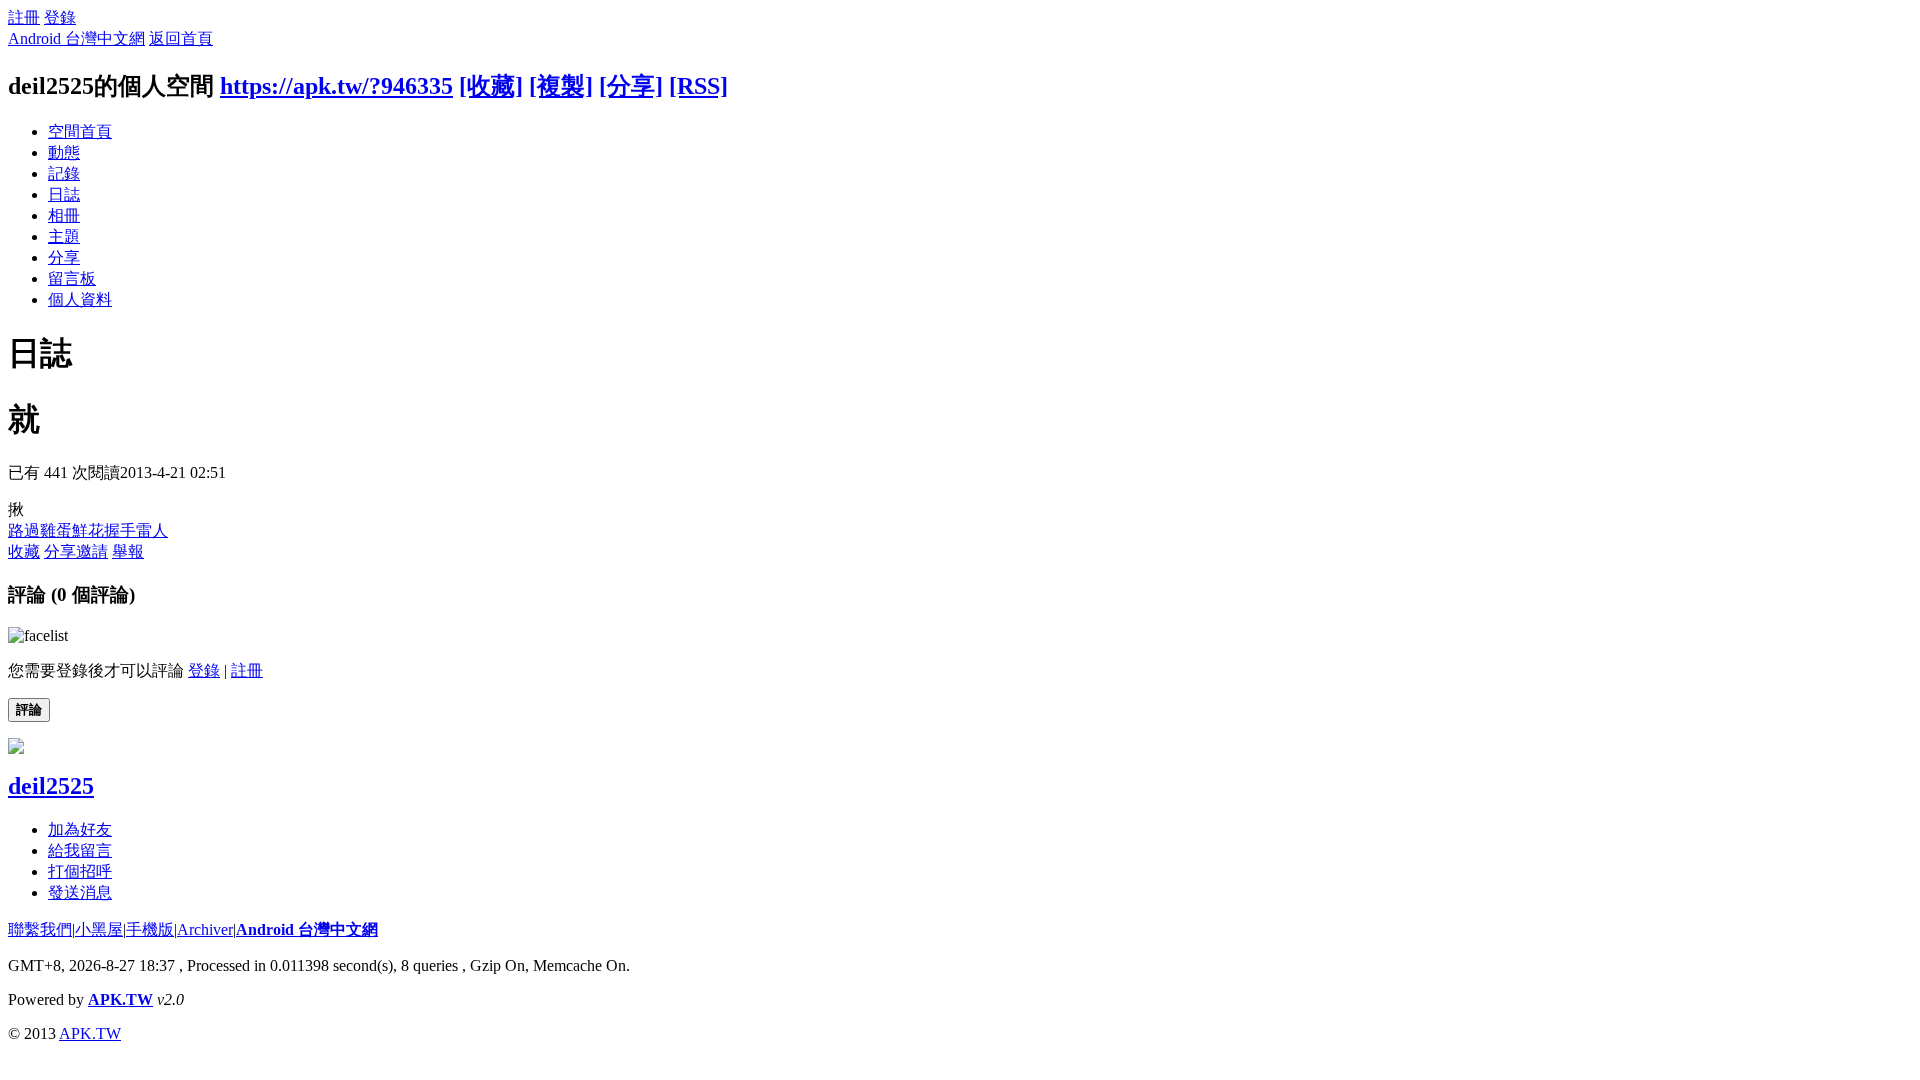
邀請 (92, 551)
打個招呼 (80, 871)
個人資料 (80, 299)
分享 (64, 257)
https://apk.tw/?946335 (336, 86)
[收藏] (491, 86)
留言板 (72, 278)
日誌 (64, 194)
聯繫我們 (40, 929)
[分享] (631, 86)
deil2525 (51, 786)
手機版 (150, 929)
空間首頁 (80, 131)
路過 (24, 530)
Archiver (205, 929)
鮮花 (88, 530)
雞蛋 (56, 530)
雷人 (152, 530)
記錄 (64, 173)
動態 (64, 152)
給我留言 (80, 850)
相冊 (64, 215)
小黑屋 (99, 929)
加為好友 (80, 829)
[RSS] (698, 86)
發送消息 (80, 892)
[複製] (561, 86)
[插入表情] (38, 635)
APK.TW (120, 999)
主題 (64, 236)
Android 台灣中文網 (76, 38)
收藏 (24, 551)
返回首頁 (181, 38)
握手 (120, 530)
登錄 (60, 17)
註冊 (24, 17)
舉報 (128, 551)
